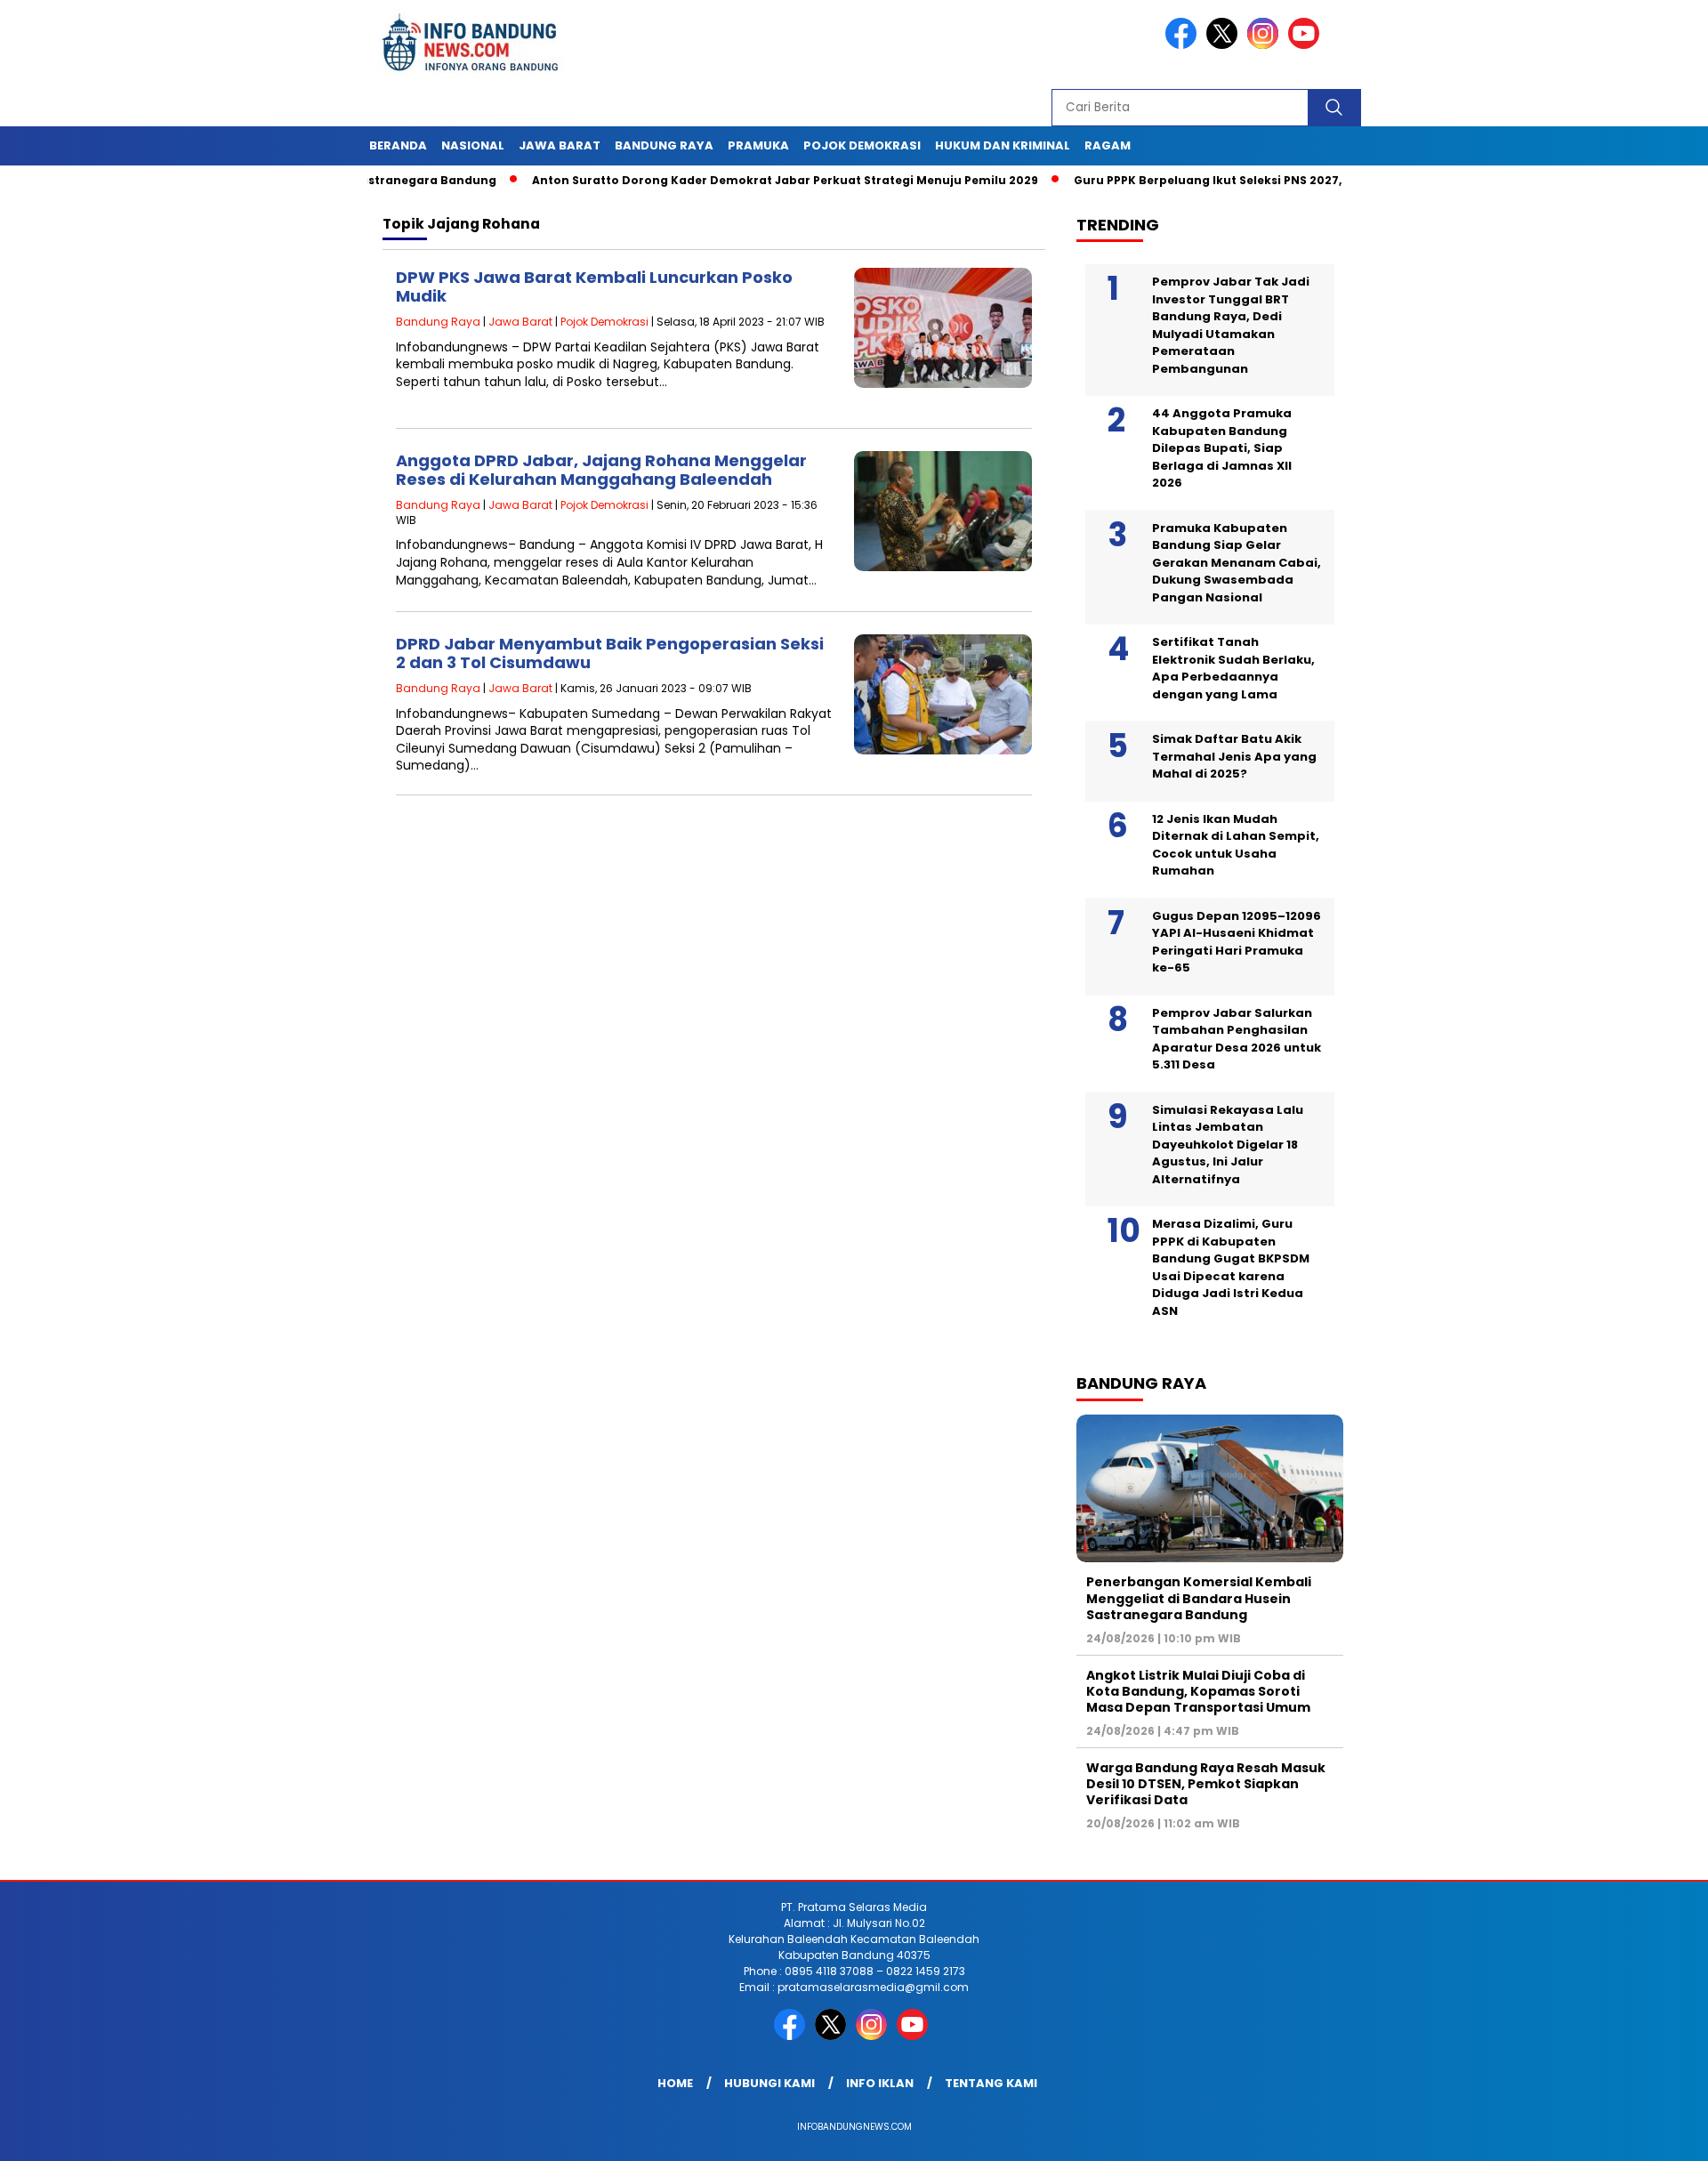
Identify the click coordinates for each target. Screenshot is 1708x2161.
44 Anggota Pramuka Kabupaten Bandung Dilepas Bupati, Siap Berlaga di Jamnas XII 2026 (1222, 448)
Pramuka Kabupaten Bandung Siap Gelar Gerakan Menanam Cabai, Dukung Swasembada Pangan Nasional (1237, 563)
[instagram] (1266, 45)
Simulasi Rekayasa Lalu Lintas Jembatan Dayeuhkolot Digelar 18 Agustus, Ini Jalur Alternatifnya (1228, 1145)
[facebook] (1184, 45)
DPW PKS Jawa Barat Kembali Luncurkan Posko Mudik (594, 287)
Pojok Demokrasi (862, 145)
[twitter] (1225, 45)
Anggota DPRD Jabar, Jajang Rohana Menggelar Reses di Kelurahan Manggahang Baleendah (601, 470)
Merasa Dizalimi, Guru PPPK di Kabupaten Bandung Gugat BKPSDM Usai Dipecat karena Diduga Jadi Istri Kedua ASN (1231, 1267)
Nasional (473, 145)
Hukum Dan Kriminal (1003, 145)
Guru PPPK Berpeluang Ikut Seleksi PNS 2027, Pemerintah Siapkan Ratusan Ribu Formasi (1278, 180)
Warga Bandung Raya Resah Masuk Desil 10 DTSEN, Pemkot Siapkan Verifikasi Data (1206, 1784)
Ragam (1108, 145)
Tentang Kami (991, 2083)
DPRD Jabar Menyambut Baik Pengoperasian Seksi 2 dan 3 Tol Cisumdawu (610, 653)
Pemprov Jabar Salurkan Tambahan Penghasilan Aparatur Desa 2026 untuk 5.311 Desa (1237, 1039)
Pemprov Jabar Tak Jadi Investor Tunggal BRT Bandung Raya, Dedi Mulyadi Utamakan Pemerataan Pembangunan (1231, 325)
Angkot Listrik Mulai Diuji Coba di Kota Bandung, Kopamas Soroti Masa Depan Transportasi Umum (1198, 1691)
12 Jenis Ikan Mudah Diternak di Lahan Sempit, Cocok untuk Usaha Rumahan (1236, 845)
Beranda (398, 145)
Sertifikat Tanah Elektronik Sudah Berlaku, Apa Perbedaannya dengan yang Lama (1233, 668)
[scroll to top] (1642, 2133)
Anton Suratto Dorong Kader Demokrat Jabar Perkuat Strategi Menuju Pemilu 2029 (725, 180)
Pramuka (758, 145)
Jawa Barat (560, 145)
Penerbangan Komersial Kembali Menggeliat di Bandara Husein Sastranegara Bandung (1199, 1598)
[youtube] (1307, 45)
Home (675, 2083)
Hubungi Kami (769, 2083)
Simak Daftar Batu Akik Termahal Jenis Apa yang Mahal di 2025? (1234, 756)
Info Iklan (880, 2083)
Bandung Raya (664, 145)
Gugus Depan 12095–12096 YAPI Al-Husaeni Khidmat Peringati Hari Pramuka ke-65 (1237, 942)
